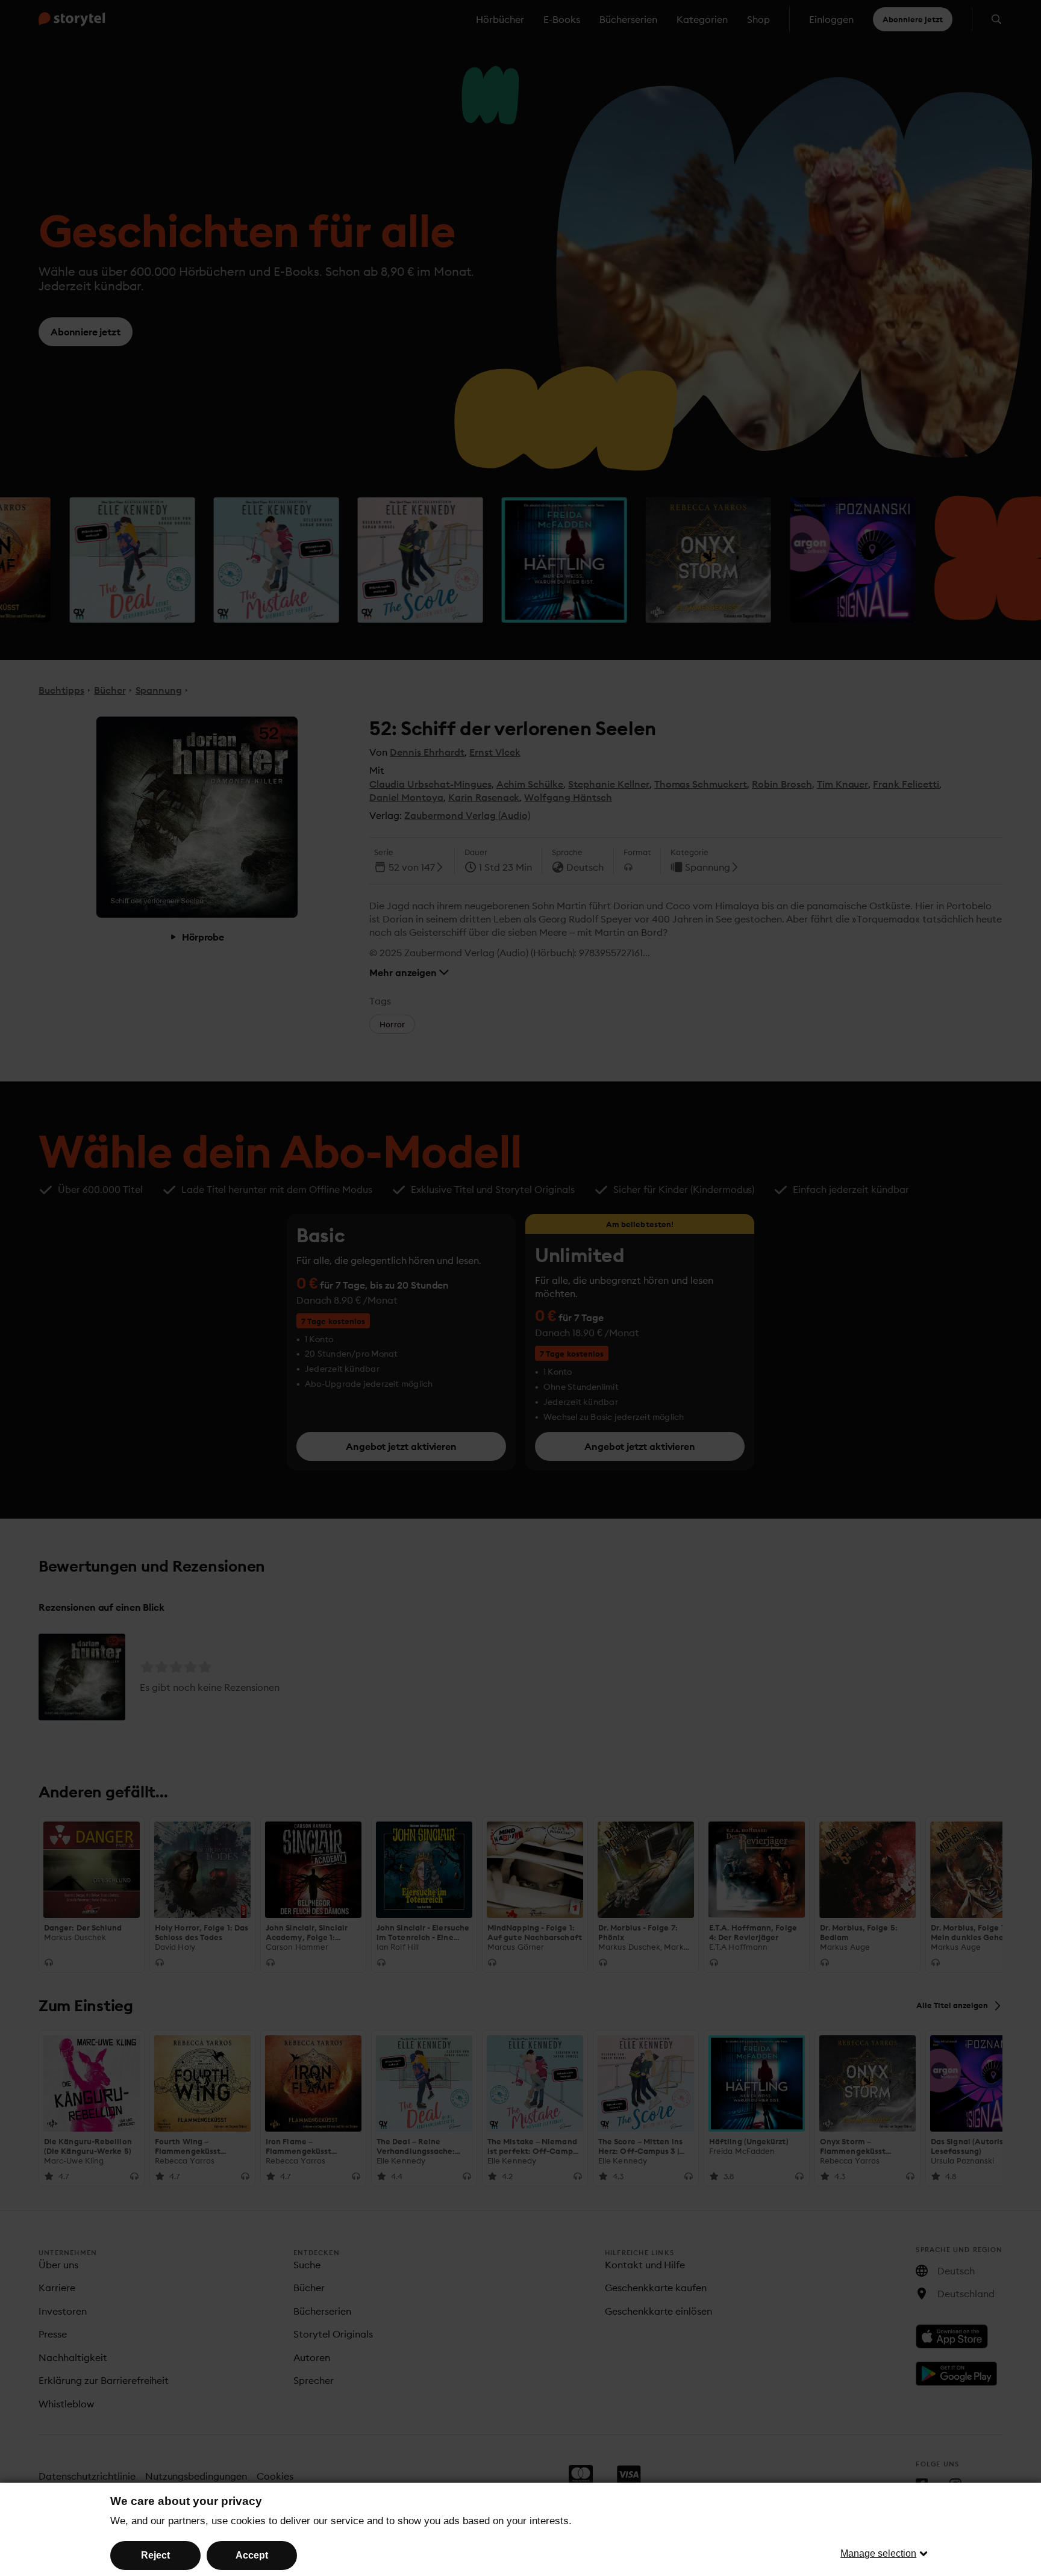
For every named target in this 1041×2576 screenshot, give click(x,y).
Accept (252, 2555)
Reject (155, 2555)
